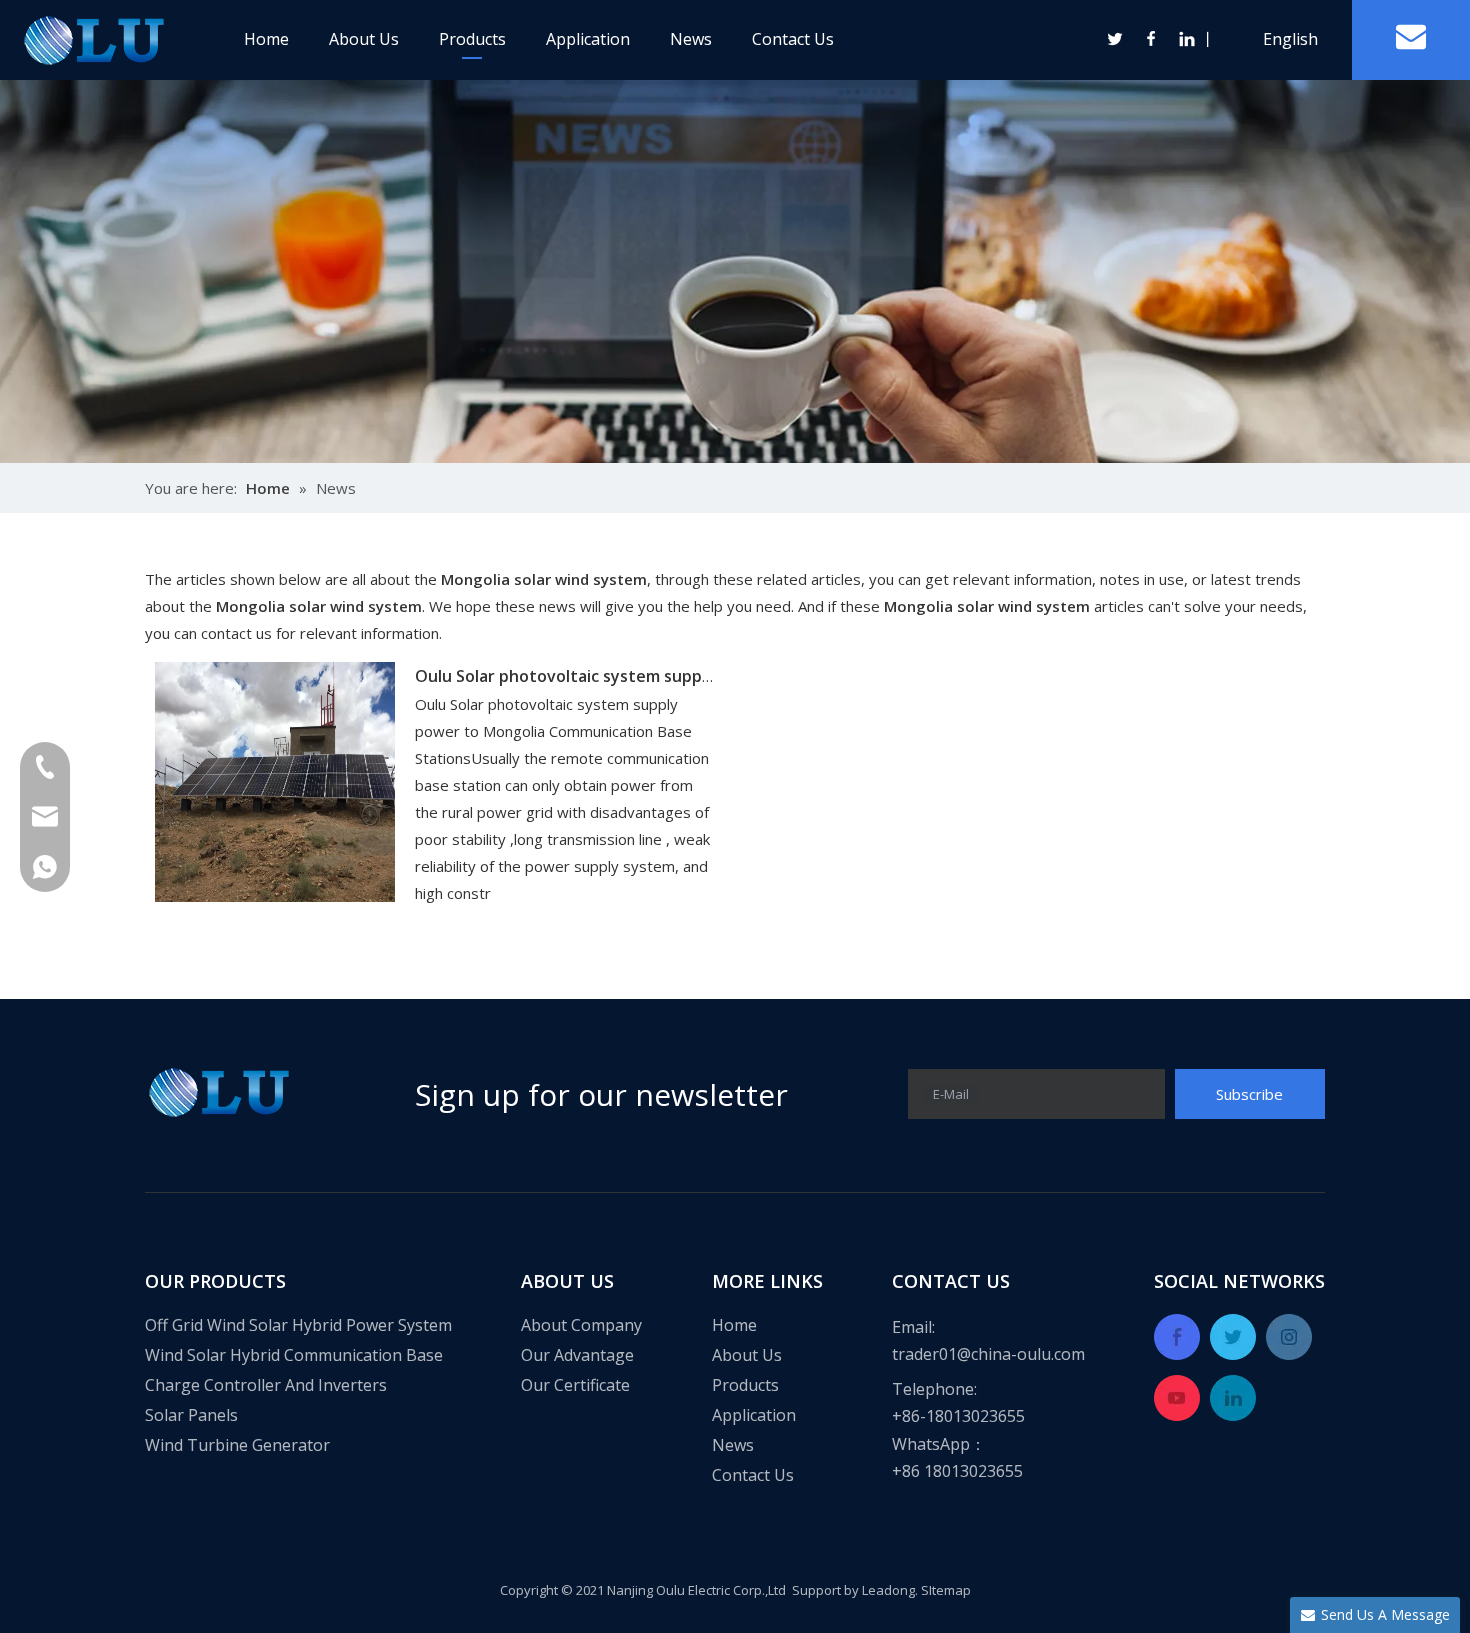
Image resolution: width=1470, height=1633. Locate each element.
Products (472, 39)
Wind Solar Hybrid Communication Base (294, 1355)
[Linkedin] (1186, 39)
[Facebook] (1152, 39)
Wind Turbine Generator (237, 1445)
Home (266, 39)
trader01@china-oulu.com (988, 1354)
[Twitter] (1116, 39)
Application (588, 39)
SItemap (946, 1590)
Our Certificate (575, 1385)
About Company (581, 1325)
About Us (364, 39)
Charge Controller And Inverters (266, 1385)
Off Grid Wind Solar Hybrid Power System (298, 1325)
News (691, 39)
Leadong (888, 1590)
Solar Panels (191, 1415)
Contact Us (793, 39)
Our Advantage (577, 1355)
